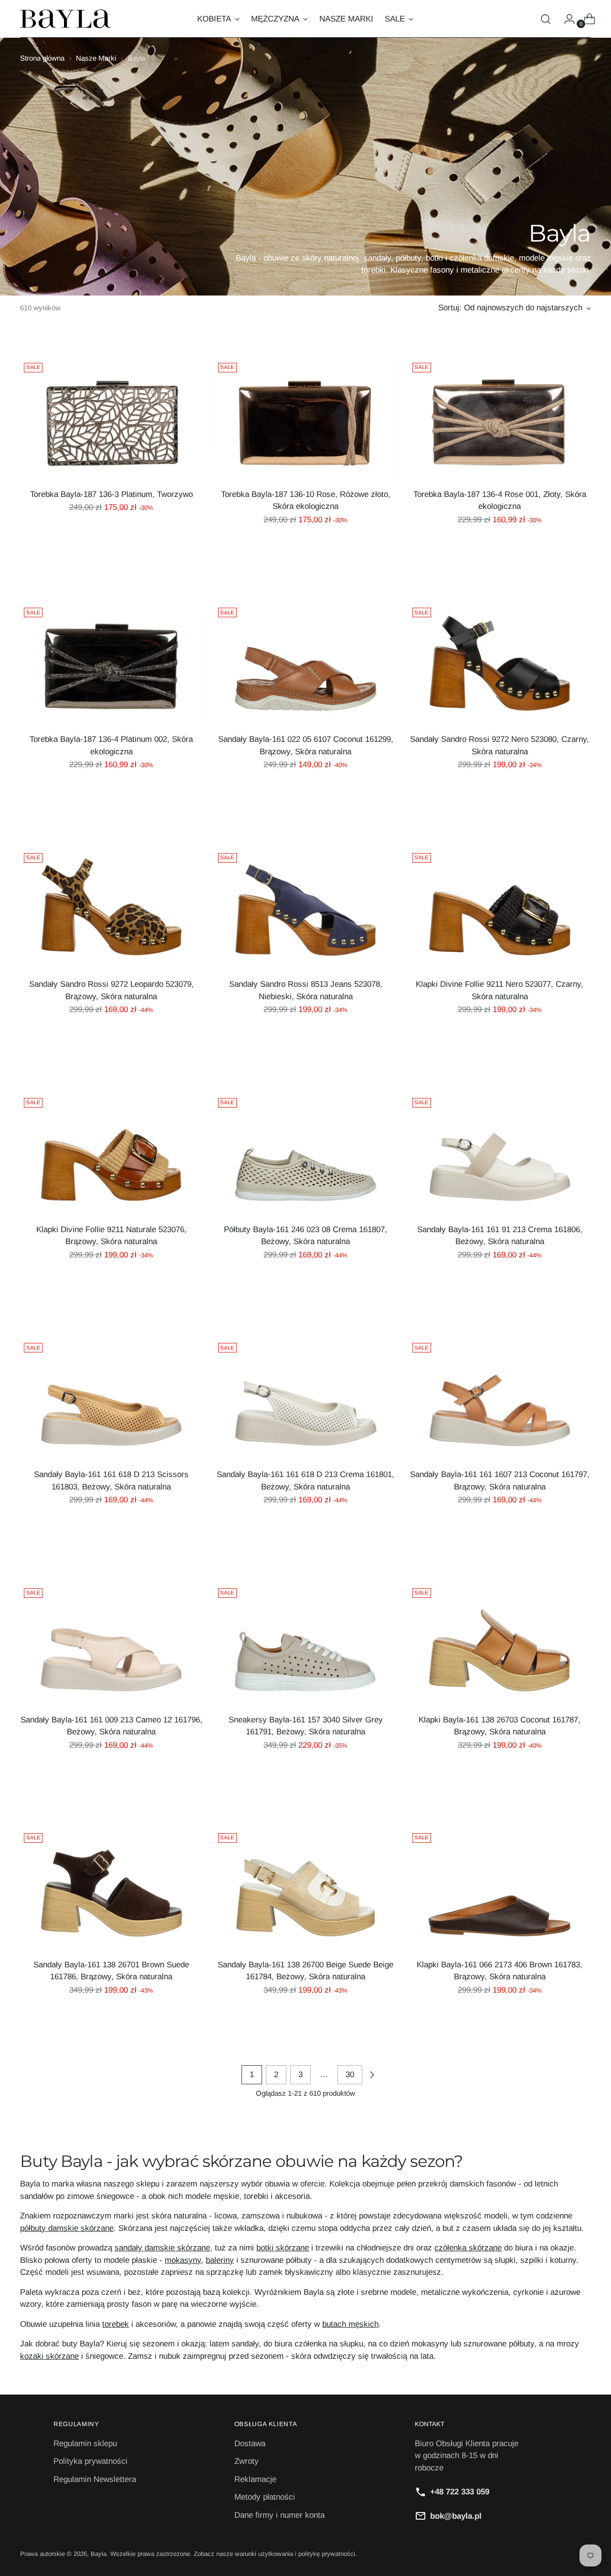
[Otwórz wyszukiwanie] (546, 19)
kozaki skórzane (49, 2356)
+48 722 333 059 (460, 2492)
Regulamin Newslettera (95, 2479)
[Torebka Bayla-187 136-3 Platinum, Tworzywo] (111, 420)
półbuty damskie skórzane (67, 2228)
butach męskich (350, 2324)
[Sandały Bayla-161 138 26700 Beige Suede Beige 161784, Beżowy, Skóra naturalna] (305, 1890)
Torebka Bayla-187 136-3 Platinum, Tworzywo (111, 494)
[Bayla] (65, 19)
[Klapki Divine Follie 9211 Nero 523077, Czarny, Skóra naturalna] (500, 910)
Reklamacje (255, 2479)
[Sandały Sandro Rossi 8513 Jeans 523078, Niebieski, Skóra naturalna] (305, 910)
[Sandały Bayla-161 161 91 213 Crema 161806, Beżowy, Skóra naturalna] (500, 1155)
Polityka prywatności (90, 2461)
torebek (116, 2324)
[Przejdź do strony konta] (566, 19)
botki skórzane (283, 2248)
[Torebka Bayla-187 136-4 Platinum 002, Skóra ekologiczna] (111, 665)
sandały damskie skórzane (162, 2248)
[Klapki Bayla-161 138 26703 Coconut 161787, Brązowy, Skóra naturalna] (500, 1645)
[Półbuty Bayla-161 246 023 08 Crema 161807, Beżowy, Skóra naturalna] (305, 1155)
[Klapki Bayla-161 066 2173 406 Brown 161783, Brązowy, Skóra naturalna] (500, 1890)
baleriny (220, 2260)
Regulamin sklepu (85, 2444)
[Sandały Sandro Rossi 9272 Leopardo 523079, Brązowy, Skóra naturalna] (111, 910)
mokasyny (183, 2260)
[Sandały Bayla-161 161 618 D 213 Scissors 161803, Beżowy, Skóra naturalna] (111, 1400)
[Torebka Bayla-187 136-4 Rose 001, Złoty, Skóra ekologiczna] (500, 420)
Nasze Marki (96, 58)
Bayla (99, 2554)
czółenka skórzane (468, 2248)
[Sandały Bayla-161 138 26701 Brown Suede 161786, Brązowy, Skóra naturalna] (111, 1890)
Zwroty (247, 2461)
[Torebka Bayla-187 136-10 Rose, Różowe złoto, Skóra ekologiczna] (305, 420)
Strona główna (42, 58)
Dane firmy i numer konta (279, 2515)
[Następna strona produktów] (372, 2075)
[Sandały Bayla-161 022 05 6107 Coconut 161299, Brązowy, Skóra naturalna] (305, 665)
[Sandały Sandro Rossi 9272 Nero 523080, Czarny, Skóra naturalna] (500, 665)
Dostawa (250, 2444)
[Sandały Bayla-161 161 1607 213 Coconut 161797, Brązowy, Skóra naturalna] (500, 1400)
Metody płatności (265, 2497)
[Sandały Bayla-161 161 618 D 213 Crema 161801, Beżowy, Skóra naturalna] (305, 1400)
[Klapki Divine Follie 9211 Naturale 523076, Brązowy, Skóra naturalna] (111, 1155)
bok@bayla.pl (456, 2516)
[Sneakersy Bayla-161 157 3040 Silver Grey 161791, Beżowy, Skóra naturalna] (305, 1645)
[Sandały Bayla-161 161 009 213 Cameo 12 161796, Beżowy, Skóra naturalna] (111, 1645)
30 (350, 2075)
